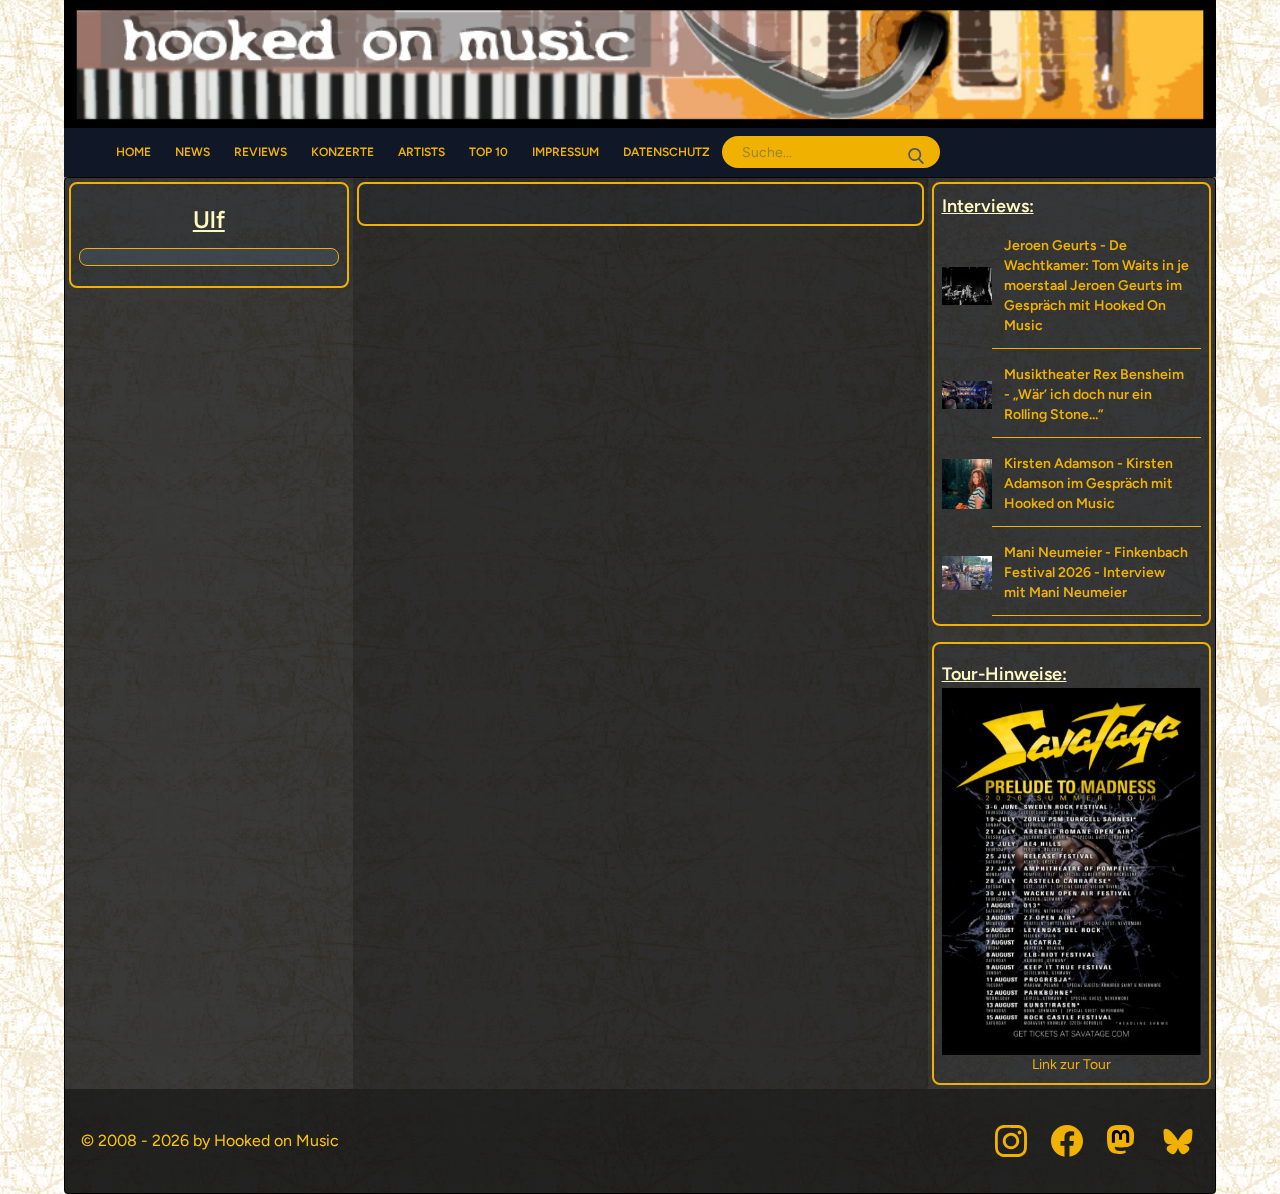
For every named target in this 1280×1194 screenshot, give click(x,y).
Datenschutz (666, 152)
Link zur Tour (1071, 1064)
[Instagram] (1011, 1141)
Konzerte (342, 152)
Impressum (565, 152)
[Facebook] (1067, 1141)
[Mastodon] (1123, 1141)
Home (133, 152)
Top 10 (488, 152)
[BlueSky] (1179, 1141)
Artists (421, 152)
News (192, 152)
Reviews (260, 152)
